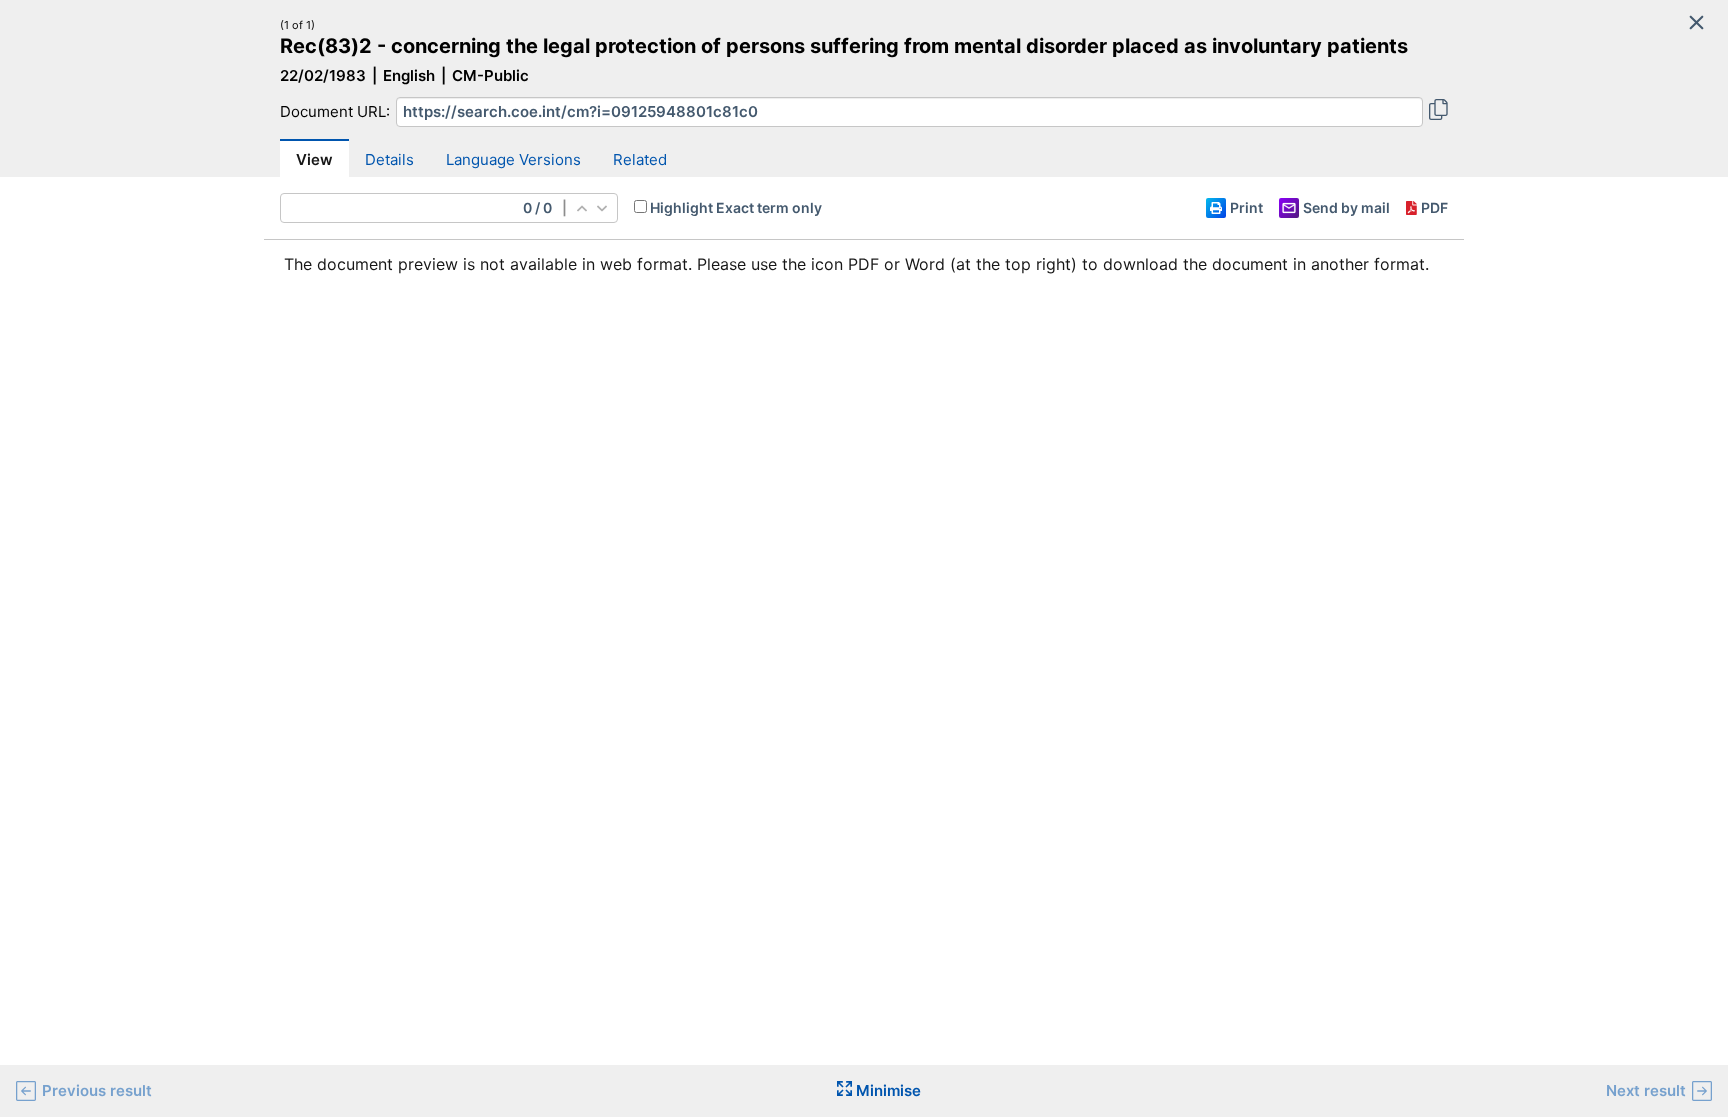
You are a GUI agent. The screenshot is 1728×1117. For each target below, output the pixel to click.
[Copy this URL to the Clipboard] (1438, 112)
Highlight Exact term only (736, 207)
